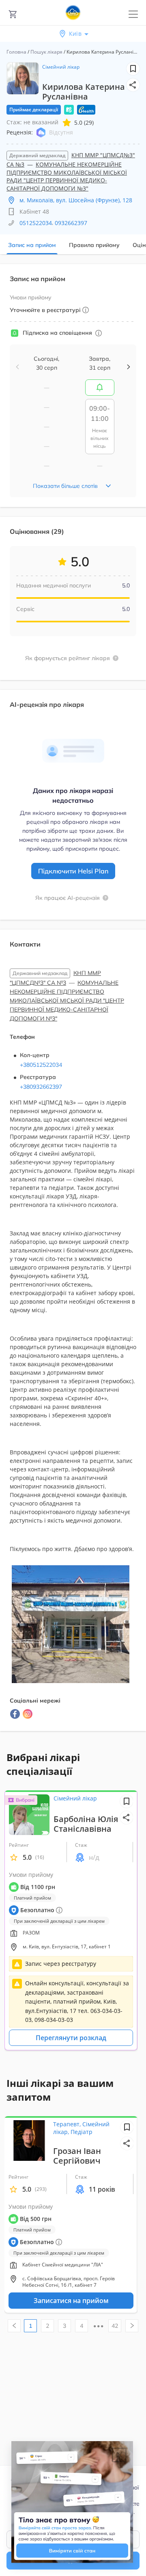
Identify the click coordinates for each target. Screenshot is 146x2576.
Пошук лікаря (46, 52)
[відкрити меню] (133, 14)
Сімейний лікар (61, 67)
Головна (16, 52)
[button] (133, 85)
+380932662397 (41, 1087)
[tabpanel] (73, 1002)
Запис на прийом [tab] (32, 245)
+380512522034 (41, 1065)
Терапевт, (68, 2124)
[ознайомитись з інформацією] (100, 388)
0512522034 (36, 223)
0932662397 (71, 223)
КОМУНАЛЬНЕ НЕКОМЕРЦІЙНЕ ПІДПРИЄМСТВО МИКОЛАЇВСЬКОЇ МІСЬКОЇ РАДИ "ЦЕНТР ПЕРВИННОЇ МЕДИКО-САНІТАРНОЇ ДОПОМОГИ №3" (67, 176)
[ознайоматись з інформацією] (99, 333)
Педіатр (82, 2132)
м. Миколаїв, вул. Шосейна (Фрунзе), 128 (76, 200)
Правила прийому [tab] (94, 245)
